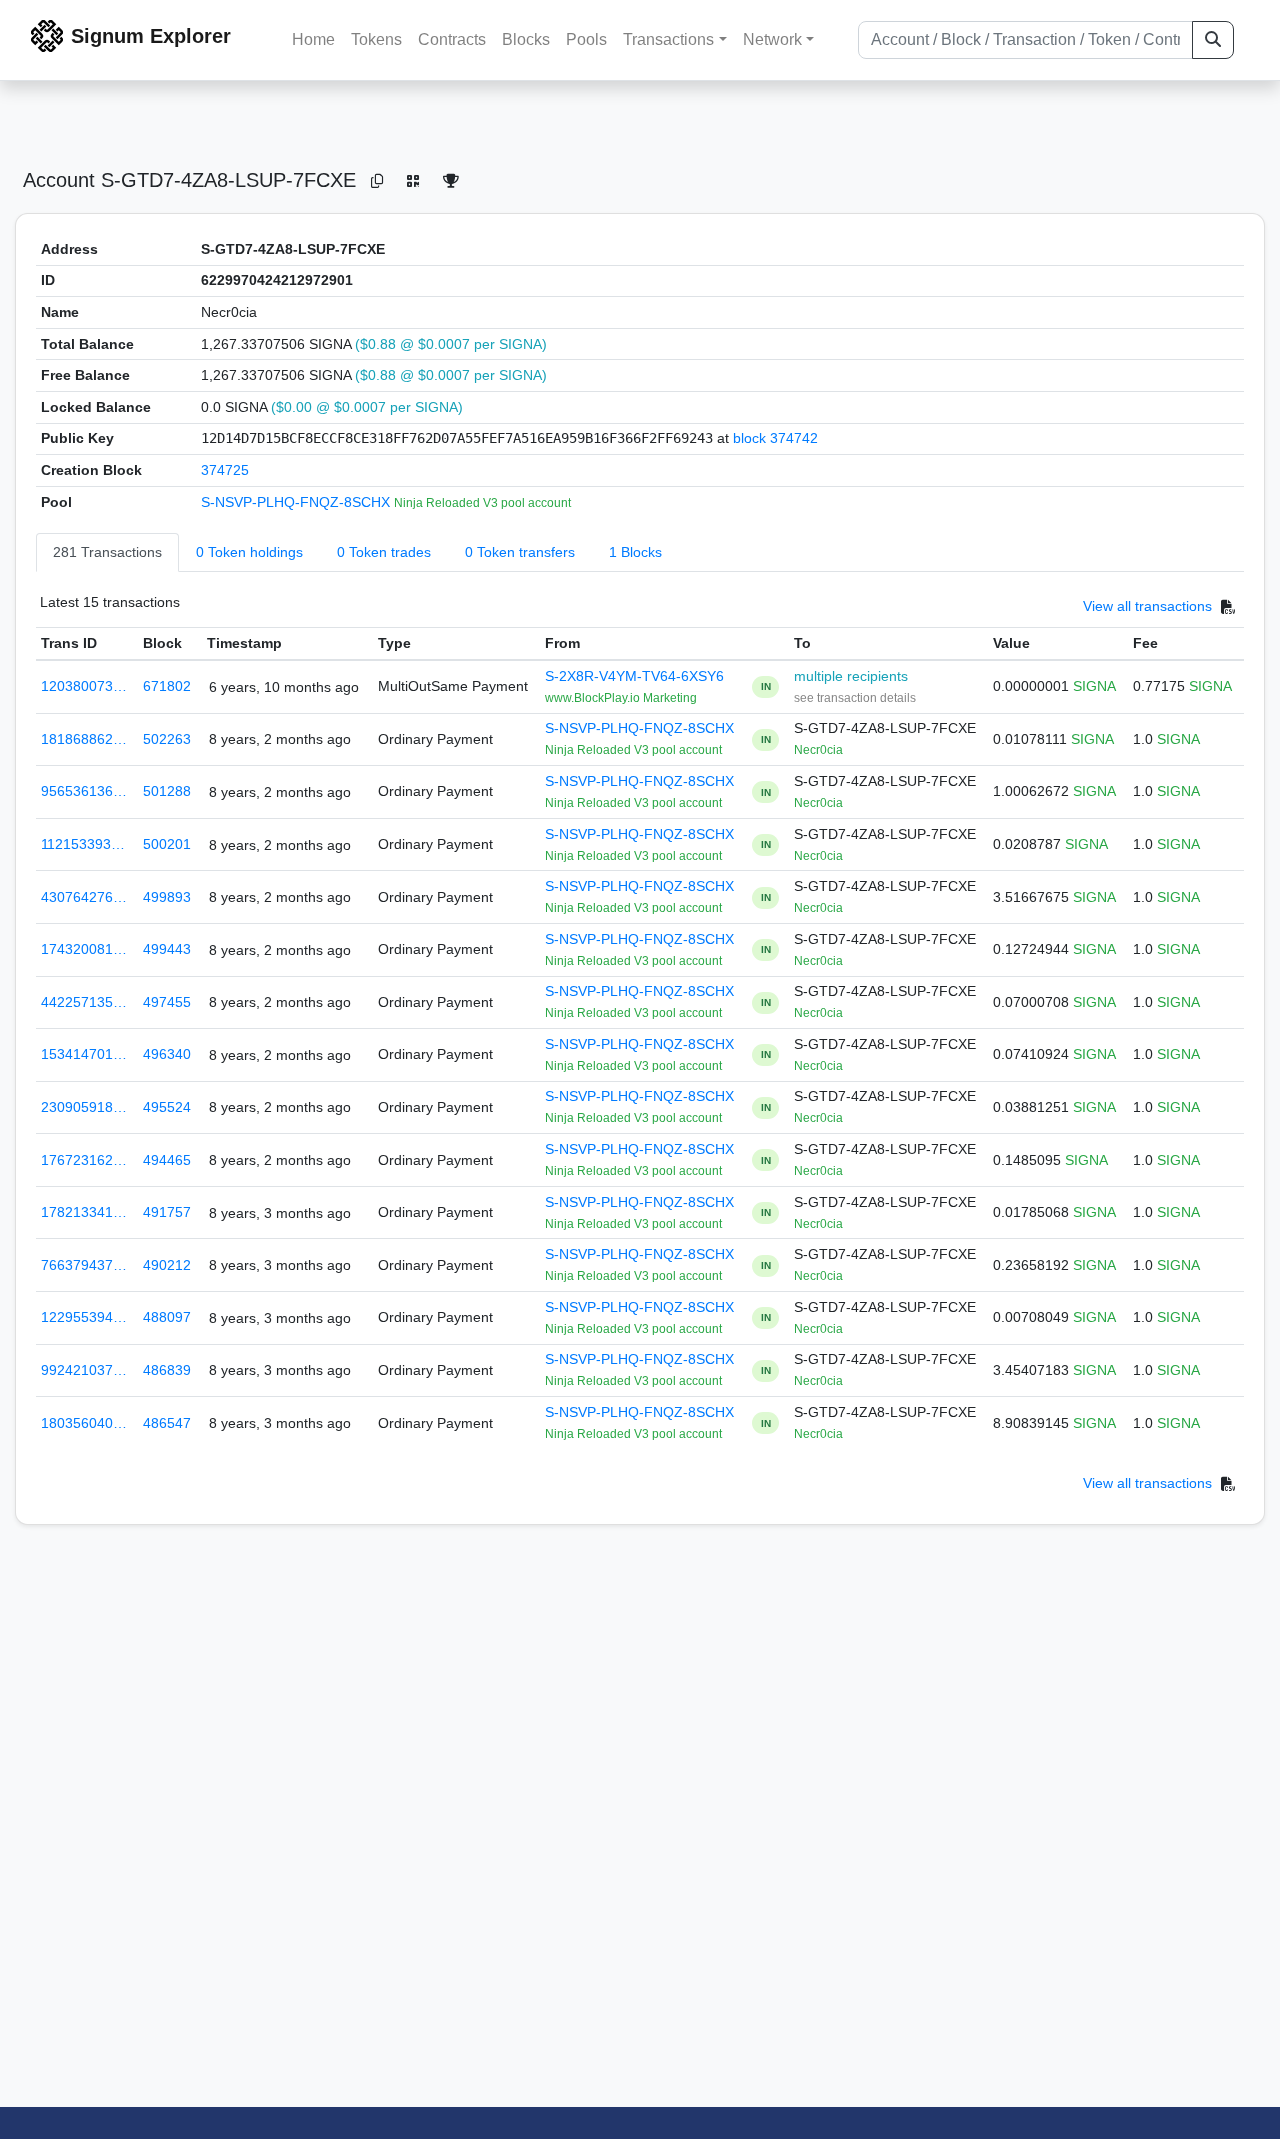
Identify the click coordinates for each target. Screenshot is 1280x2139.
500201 (167, 844)
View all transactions (1147, 607)
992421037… (84, 1370)
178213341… (84, 1212)
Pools (586, 39)
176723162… (84, 1160)
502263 (167, 739)
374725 (225, 470)
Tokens (376, 39)
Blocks (526, 39)
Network (772, 39)
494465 (167, 1160)
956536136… (84, 791)
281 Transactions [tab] (107, 552)
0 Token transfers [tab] (520, 552)
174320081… (84, 949)
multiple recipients (851, 676)
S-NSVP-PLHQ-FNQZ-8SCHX (297, 502)
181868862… (84, 739)
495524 (167, 1107)
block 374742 (775, 438)
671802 (167, 686)
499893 (167, 897)
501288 (167, 791)
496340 (167, 1054)
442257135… (84, 1002)
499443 (167, 949)
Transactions (668, 39)
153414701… (84, 1054)
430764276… (84, 897)
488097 (167, 1317)
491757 (167, 1212)
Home (313, 39)
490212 (167, 1265)
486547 (167, 1423)
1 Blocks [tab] (635, 552)
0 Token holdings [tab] (249, 552)
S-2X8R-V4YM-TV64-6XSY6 (634, 676)
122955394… (84, 1317)
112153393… (83, 844)
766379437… (84, 1265)
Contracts (452, 39)
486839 (167, 1370)
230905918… (84, 1107)
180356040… (84, 1423)
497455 (167, 1002)
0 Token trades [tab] (384, 552)
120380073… (84, 686)
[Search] (1213, 40)
